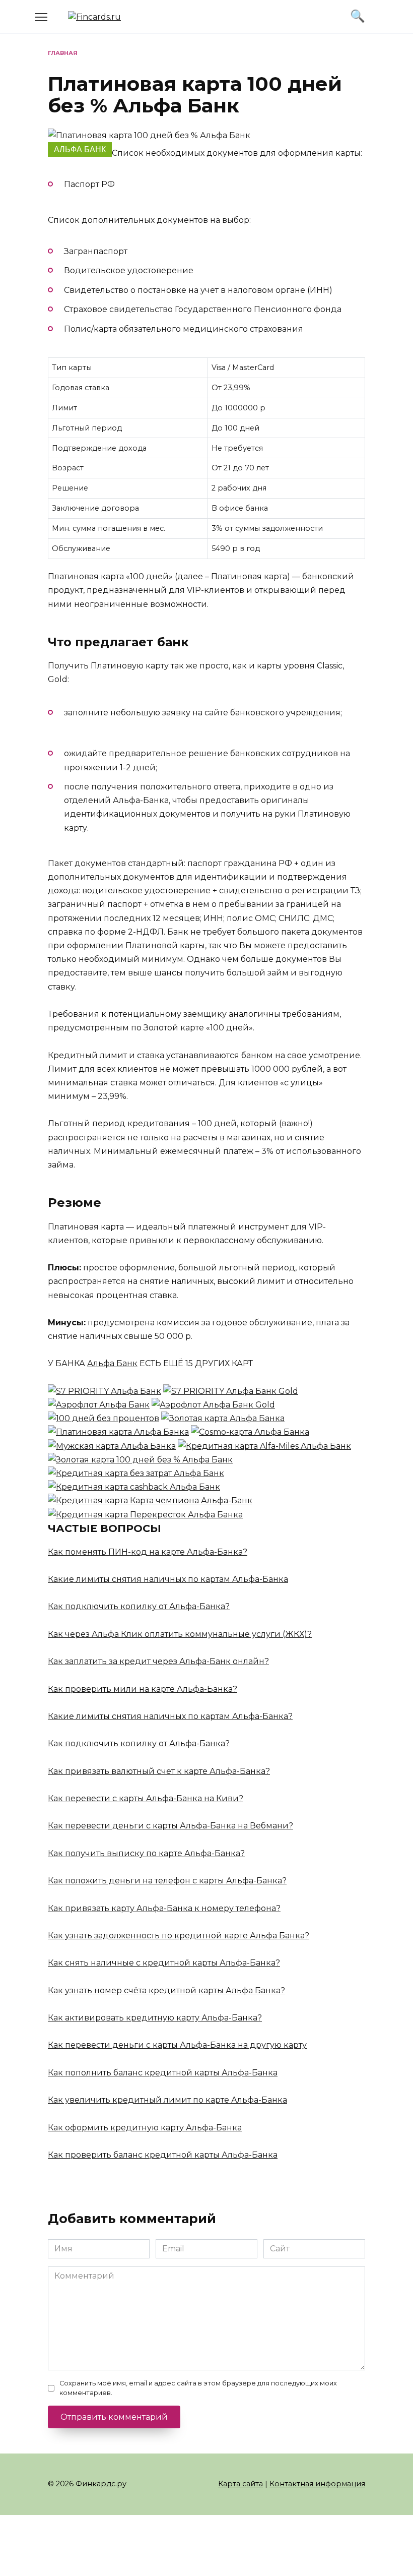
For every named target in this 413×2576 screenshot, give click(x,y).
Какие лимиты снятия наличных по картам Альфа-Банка (168, 1579)
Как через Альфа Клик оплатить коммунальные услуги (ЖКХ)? (180, 1634)
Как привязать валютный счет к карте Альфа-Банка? (159, 1771)
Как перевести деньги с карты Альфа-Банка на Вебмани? (170, 1826)
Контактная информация (317, 2484)
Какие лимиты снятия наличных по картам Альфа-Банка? (170, 1716)
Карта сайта (240, 2484)
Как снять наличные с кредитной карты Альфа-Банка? (164, 1963)
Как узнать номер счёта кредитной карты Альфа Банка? (166, 1990)
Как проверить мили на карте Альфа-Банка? (143, 1689)
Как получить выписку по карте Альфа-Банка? (146, 1853)
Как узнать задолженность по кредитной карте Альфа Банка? (179, 1936)
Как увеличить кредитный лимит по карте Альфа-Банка (167, 2100)
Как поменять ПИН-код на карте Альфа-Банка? (148, 1552)
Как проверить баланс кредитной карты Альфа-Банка (163, 2155)
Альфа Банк (80, 149)
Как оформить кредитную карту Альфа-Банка (145, 2128)
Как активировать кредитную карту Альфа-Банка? (155, 2018)
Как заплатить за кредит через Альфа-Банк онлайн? (158, 1661)
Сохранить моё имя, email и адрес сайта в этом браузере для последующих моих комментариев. (198, 2388)
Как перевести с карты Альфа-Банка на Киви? (146, 1798)
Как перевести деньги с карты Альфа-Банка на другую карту (177, 2045)
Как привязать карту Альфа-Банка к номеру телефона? (164, 1908)
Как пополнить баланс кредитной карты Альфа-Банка (163, 2073)
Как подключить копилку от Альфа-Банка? (139, 1606)
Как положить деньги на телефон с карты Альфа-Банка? (167, 1881)
